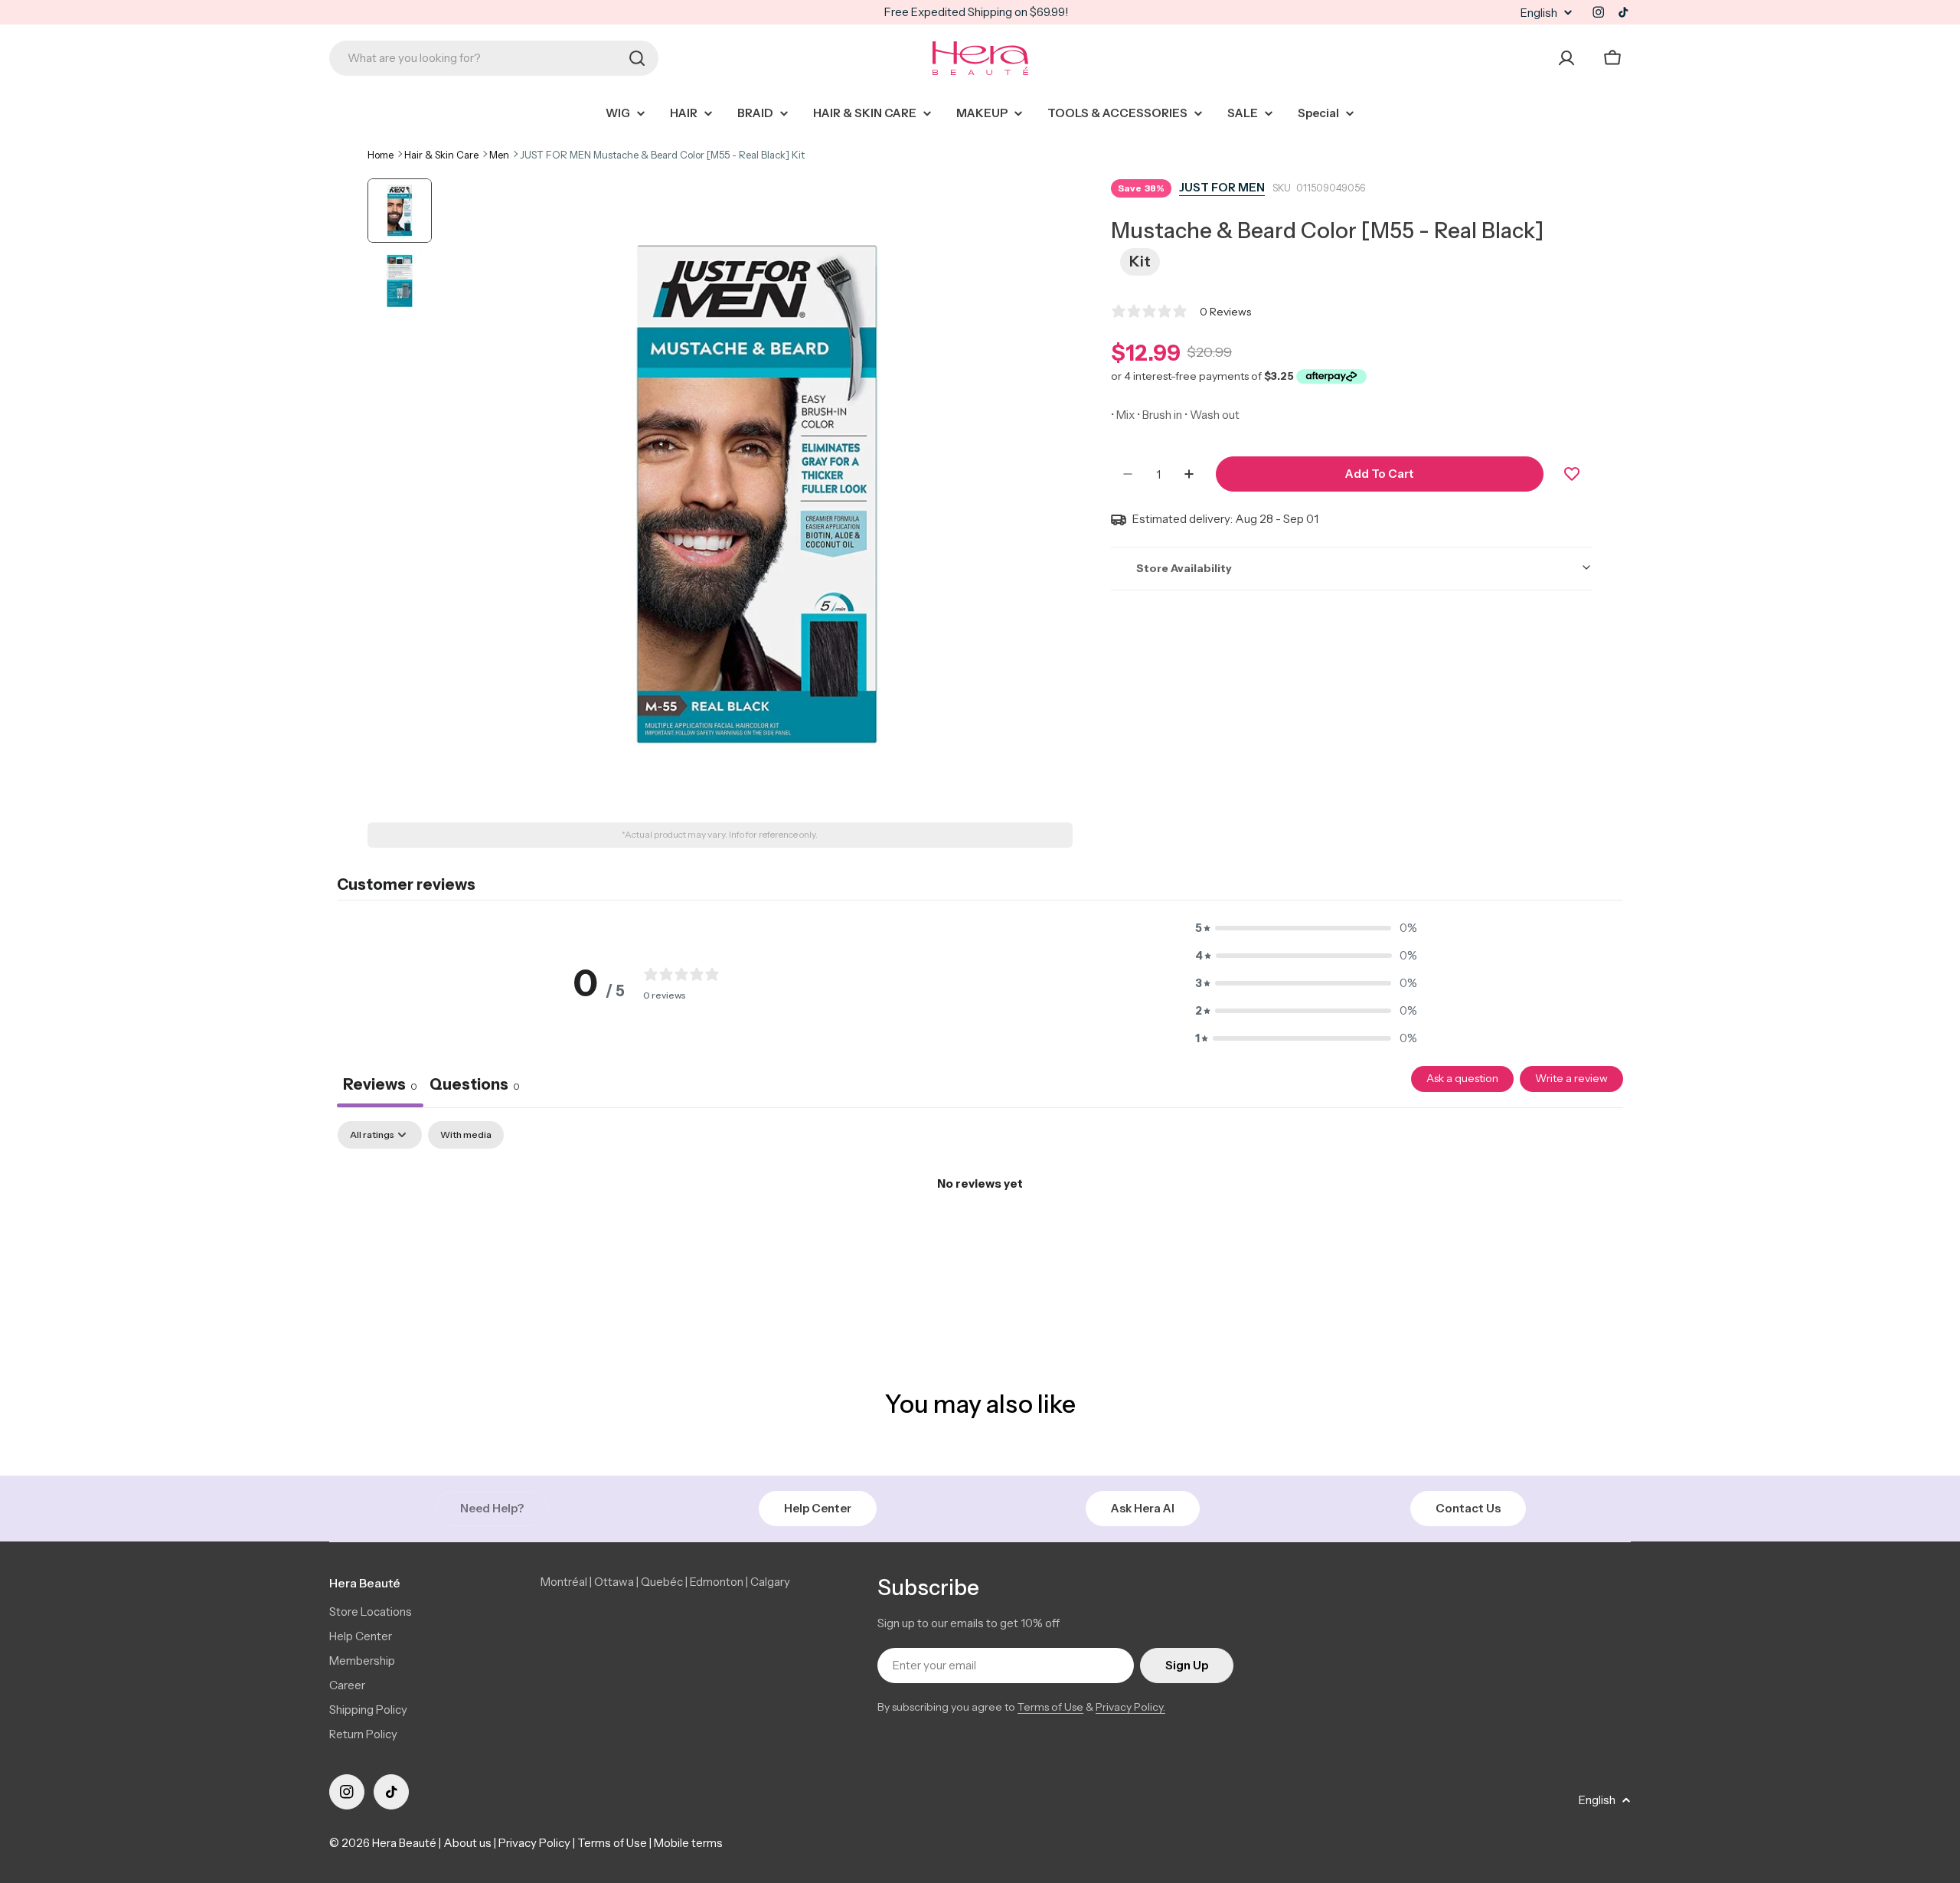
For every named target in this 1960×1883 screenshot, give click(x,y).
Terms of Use (1050, 1707)
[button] (1306, 928)
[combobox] (494, 58)
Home (381, 155)
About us (467, 1843)
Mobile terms (688, 1843)
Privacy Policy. (1130, 1707)
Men (499, 155)
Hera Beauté (404, 1843)
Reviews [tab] (380, 1084)
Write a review (1571, 1078)
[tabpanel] (980, 1236)
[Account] (1566, 58)
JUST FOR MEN (1222, 187)
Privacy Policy (534, 1843)
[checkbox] (466, 1135)
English (1539, 13)
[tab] (475, 1087)
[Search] (637, 58)
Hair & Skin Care (441, 155)
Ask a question (1462, 1078)
